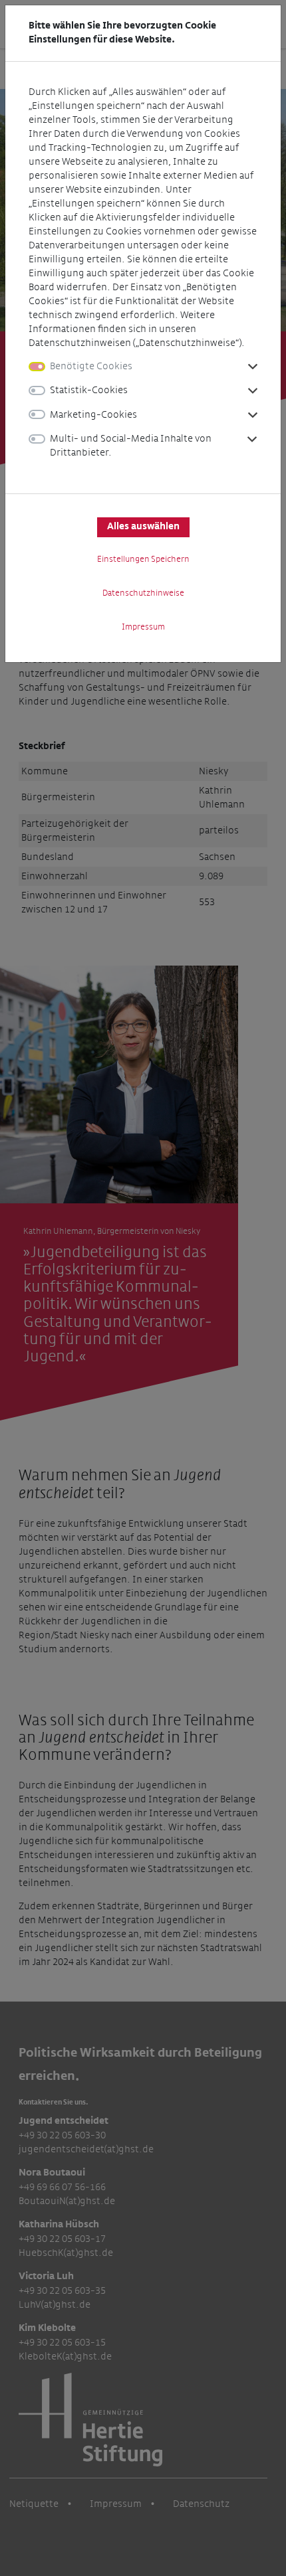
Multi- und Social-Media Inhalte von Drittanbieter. (131, 446)
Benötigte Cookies (91, 366)
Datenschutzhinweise (143, 593)
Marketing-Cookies (93, 415)
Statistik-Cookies (89, 390)
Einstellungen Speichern (143, 559)
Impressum (143, 627)
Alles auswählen (143, 527)
